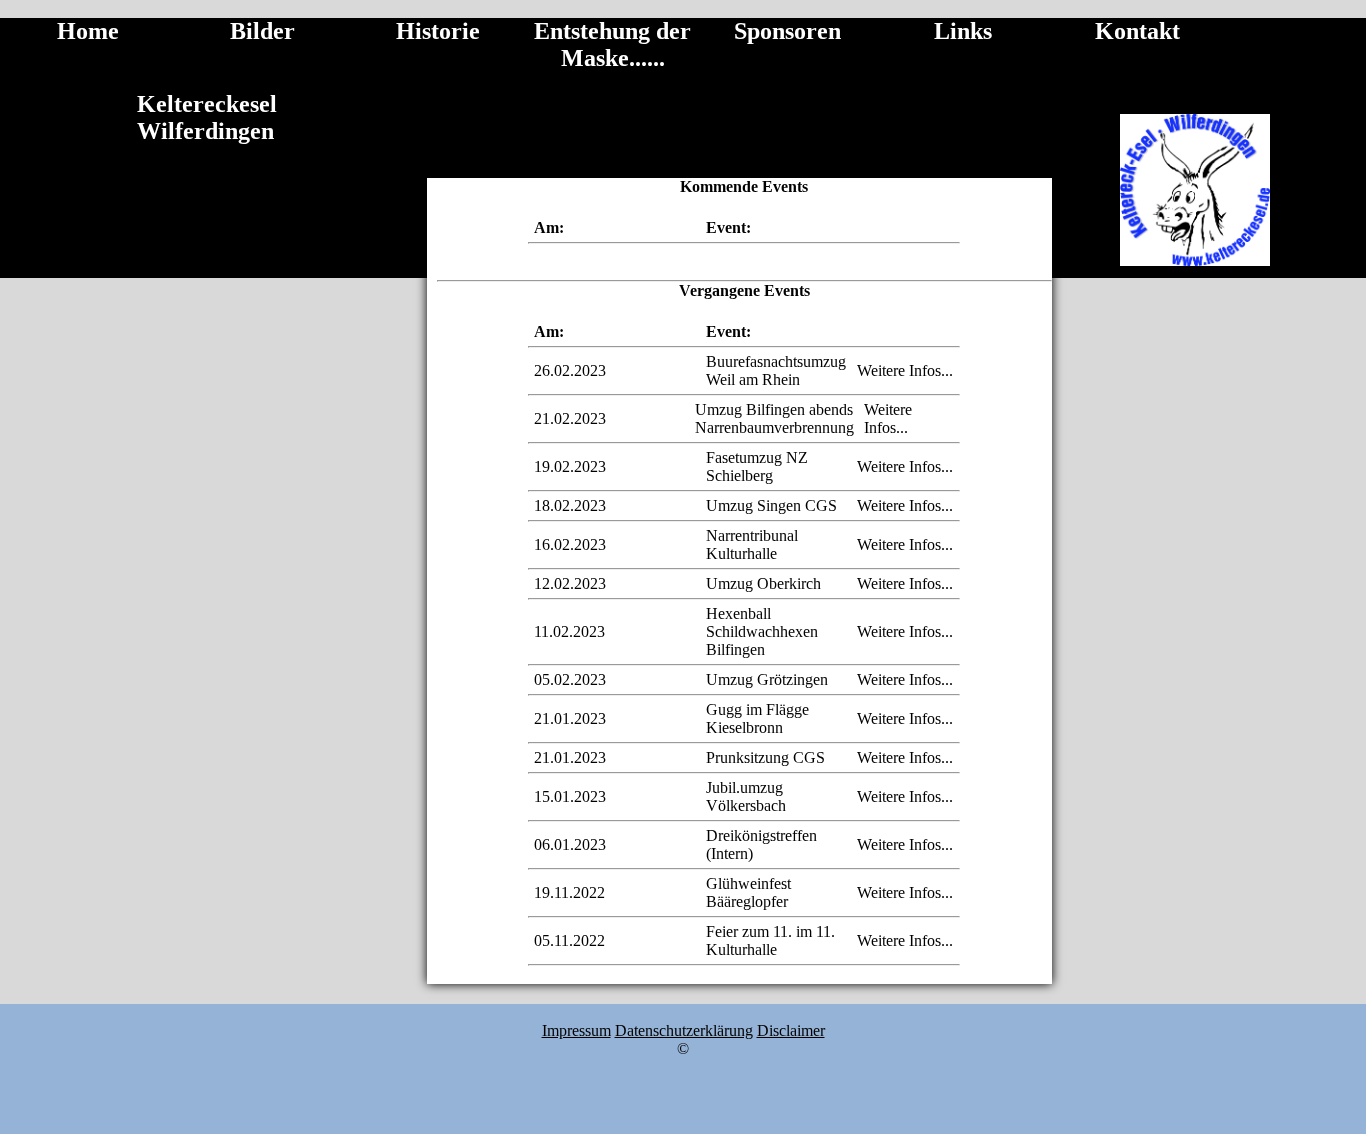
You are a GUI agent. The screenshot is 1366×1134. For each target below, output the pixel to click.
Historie (438, 31)
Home (88, 31)
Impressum (576, 1030)
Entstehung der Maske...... (612, 44)
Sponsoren (787, 31)
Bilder (262, 31)
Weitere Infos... (905, 370)
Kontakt (1137, 31)
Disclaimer (791, 1030)
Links (963, 31)
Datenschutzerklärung (684, 1030)
